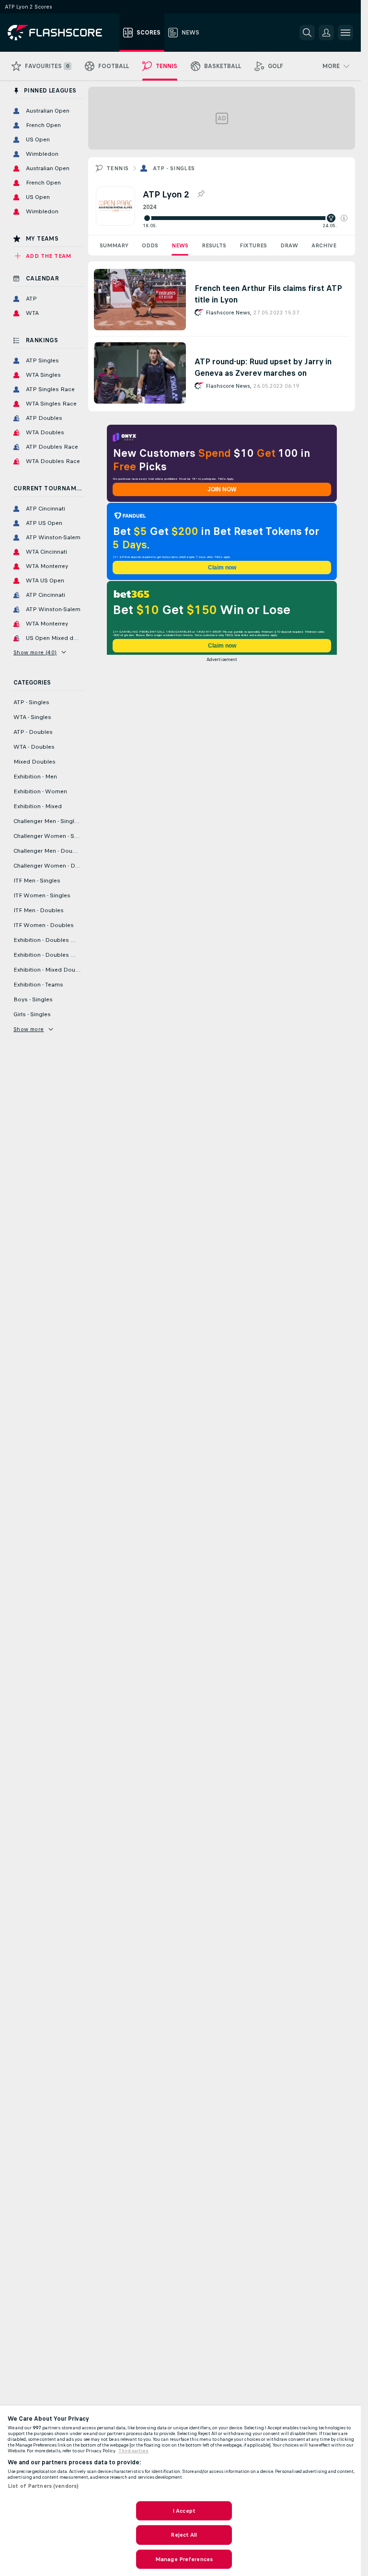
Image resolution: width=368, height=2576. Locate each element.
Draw (289, 245)
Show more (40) (35, 652)
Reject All (184, 2535)
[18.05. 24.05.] (245, 218)
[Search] (307, 33)
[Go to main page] (62, 33)
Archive (324, 245)
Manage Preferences (184, 2559)
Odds (150, 245)
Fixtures (253, 245)
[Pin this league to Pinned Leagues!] (201, 194)
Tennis (117, 168)
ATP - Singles (174, 168)
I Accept (184, 2511)
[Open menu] (345, 33)
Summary (114, 245)
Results (214, 245)
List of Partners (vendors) (43, 2486)
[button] (344, 218)
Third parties (133, 2451)
